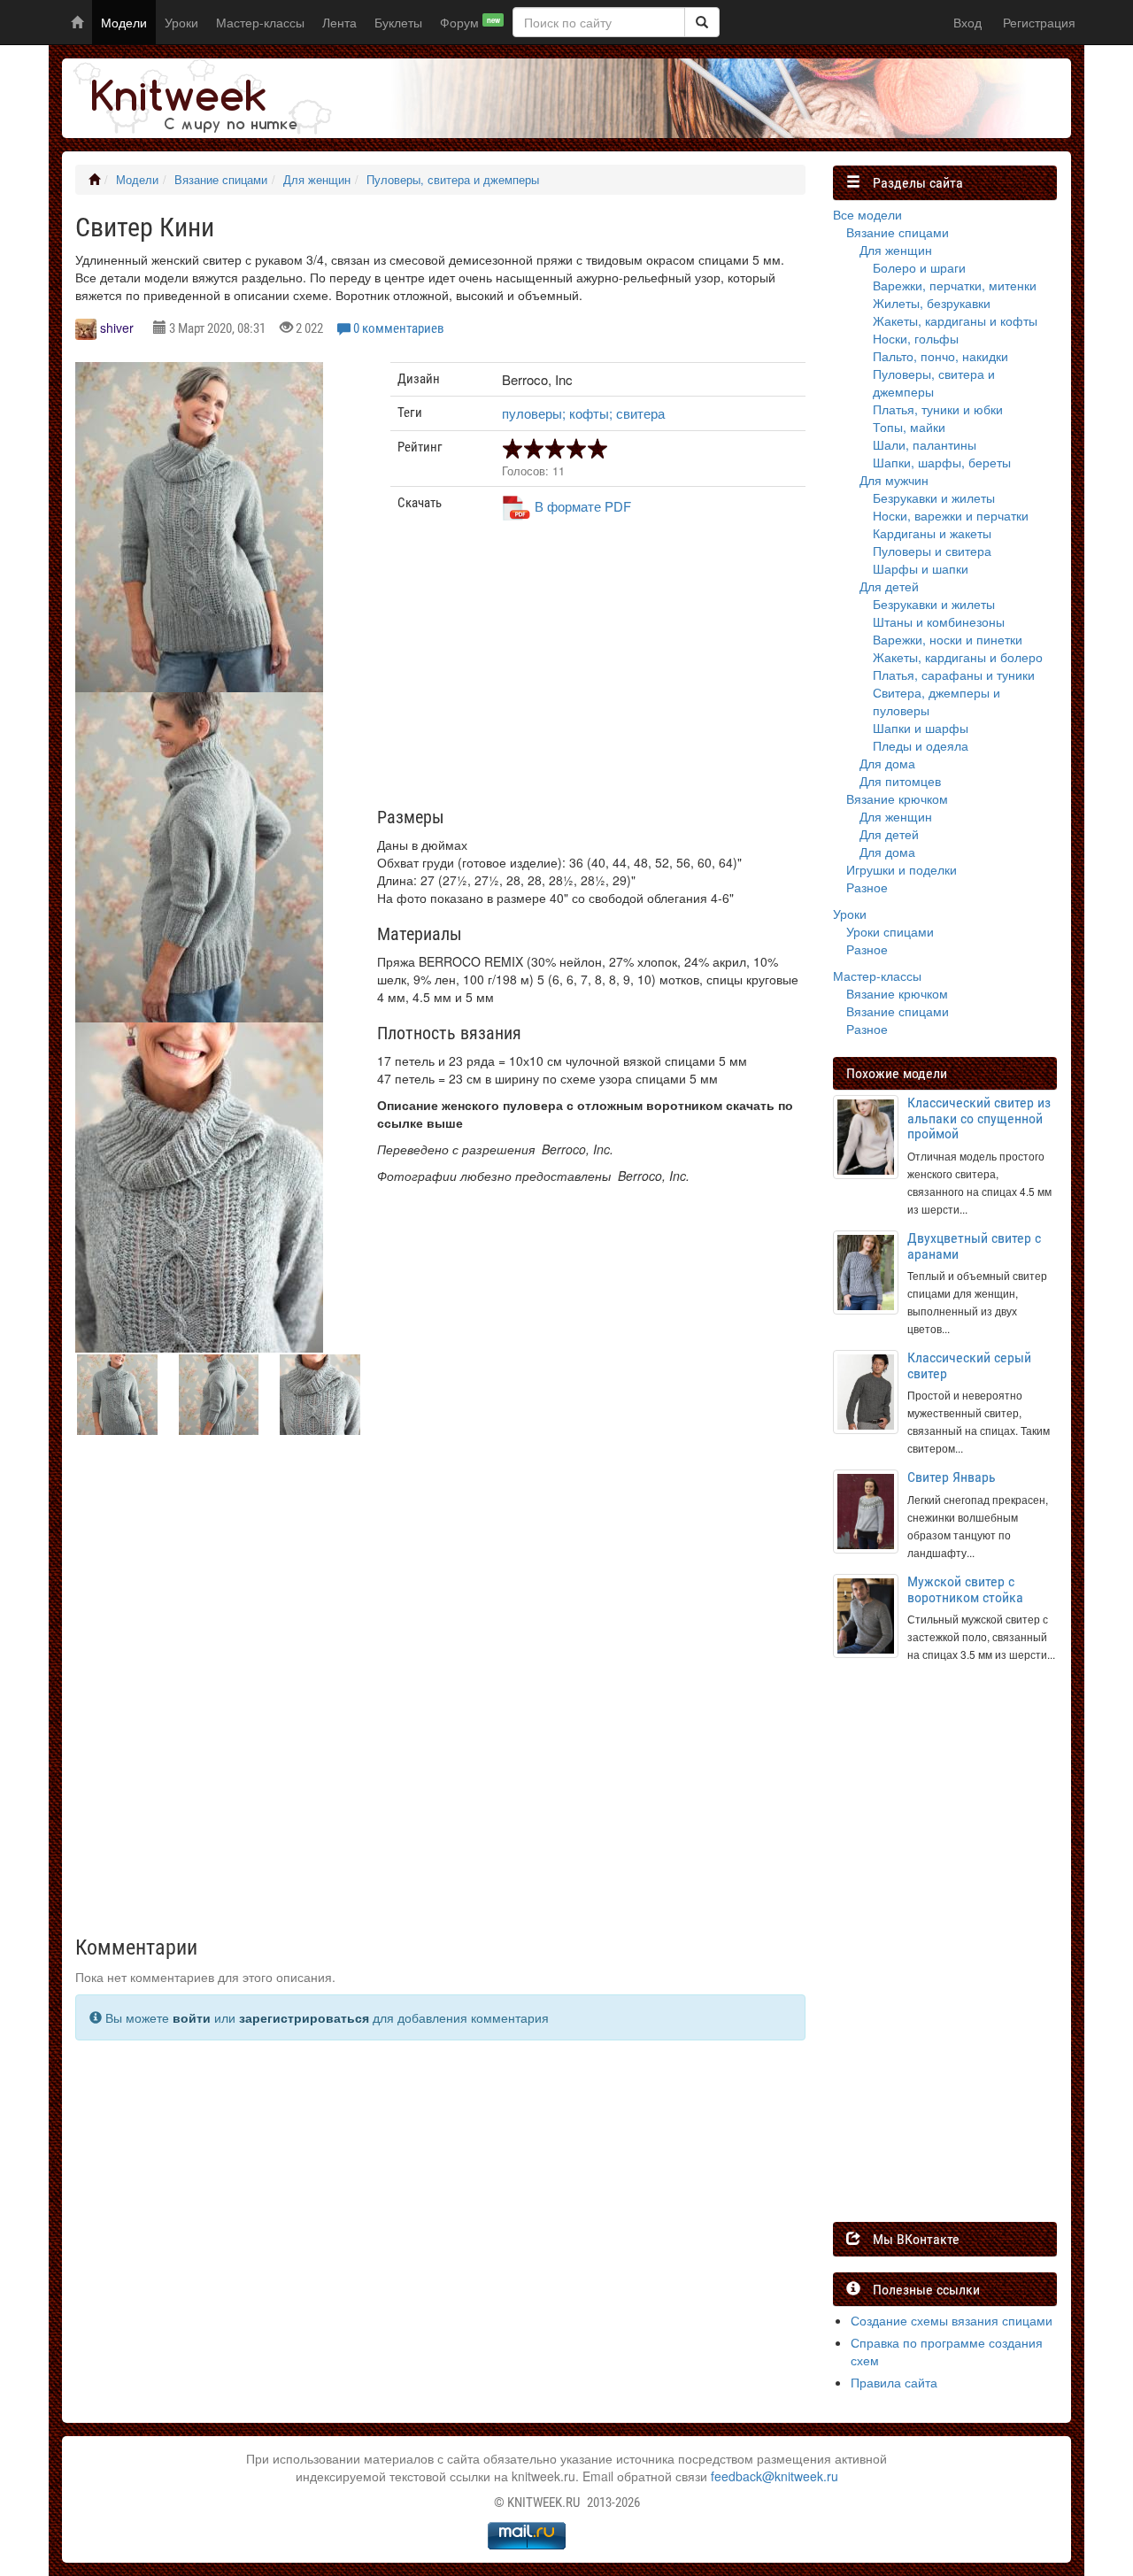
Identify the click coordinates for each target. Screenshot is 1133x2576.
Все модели (867, 214)
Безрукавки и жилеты (934, 497)
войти (192, 2017)
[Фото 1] (199, 857)
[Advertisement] (598, 671)
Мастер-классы (260, 22)
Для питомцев (900, 781)
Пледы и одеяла (921, 745)
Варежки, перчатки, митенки (955, 285)
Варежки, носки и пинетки (948, 639)
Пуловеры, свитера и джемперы (453, 180)
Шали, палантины (925, 444)
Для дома (887, 763)
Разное (867, 887)
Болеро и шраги (919, 267)
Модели (124, 22)
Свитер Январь (952, 1477)
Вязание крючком (897, 798)
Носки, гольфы (916, 338)
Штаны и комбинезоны (939, 621)
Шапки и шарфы (921, 728)
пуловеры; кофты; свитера (583, 413)
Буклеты (398, 22)
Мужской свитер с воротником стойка (965, 1589)
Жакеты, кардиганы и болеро (958, 657)
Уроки (181, 22)
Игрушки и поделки (902, 869)
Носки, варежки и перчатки (951, 515)
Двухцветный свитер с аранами (974, 1246)
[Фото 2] (199, 1188)
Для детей (889, 586)
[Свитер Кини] (199, 527)
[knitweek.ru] (199, 98)
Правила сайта (894, 2382)
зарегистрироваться (304, 2017)
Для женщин (317, 180)
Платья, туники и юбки (938, 409)
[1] (702, 22)
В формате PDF (583, 506)
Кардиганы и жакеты (932, 533)
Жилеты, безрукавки (932, 303)
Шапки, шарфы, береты (942, 462)
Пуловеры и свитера (932, 551)
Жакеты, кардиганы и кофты (955, 320)
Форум (470, 22)
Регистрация (1039, 22)
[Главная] (94, 180)
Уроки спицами (890, 931)
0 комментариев (399, 328)
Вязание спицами (221, 180)
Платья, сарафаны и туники (954, 675)
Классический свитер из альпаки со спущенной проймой (979, 1118)
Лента (339, 22)
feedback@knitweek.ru (775, 2476)
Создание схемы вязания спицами (952, 2320)
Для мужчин (894, 480)
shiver (117, 328)
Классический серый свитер (969, 1365)
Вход (967, 22)
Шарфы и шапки (921, 568)
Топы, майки (909, 427)
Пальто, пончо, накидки (940, 356)
